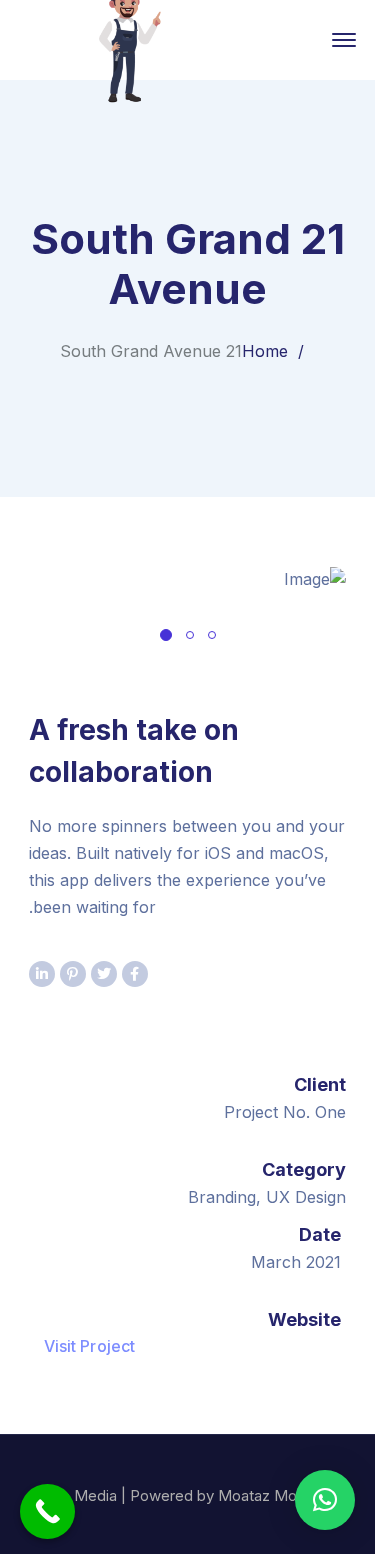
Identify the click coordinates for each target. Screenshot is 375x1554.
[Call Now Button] (47, 1511)
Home (265, 351)
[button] (325, 1500)
